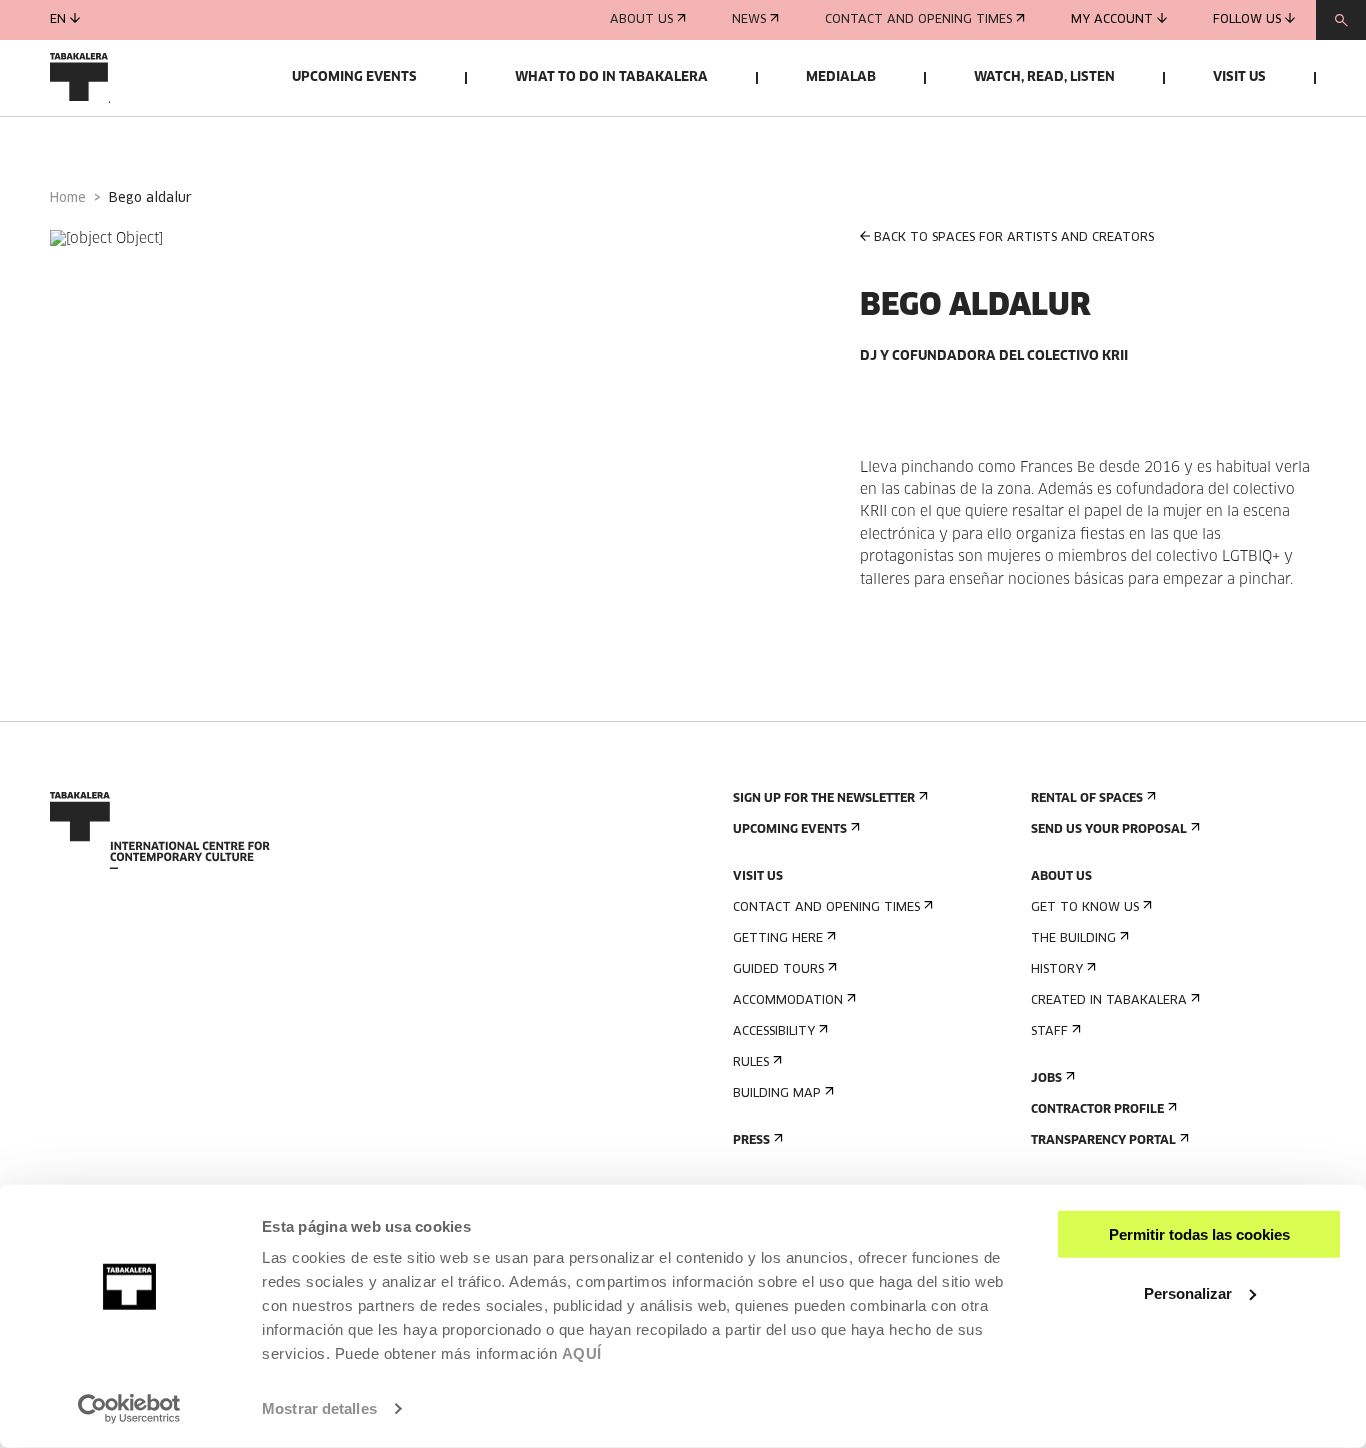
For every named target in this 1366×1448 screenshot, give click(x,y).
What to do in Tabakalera (611, 77)
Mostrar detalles (319, 1408)
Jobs (1046, 1079)
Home (68, 198)
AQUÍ (582, 1353)
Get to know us (1085, 908)
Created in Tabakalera (1109, 1001)
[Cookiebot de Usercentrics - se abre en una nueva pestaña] (129, 1409)
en (58, 20)
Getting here (778, 939)
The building (1073, 939)
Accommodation (788, 1001)
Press (751, 1141)
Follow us (1247, 20)
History (1057, 970)
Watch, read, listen (1044, 77)
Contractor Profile (1097, 1110)
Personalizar (1188, 1292)
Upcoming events (354, 77)
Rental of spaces (1087, 799)
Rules (751, 1063)
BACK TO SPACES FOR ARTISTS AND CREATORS (1014, 238)
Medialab (841, 77)
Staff (1049, 1032)
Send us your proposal (1109, 830)
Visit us (1239, 77)
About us (641, 20)
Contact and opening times (918, 20)
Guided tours (778, 970)
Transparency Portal (1103, 1141)
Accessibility (774, 1032)
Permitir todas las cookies (1199, 1234)
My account (1112, 20)
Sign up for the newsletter (824, 799)
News (749, 20)
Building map (777, 1094)
